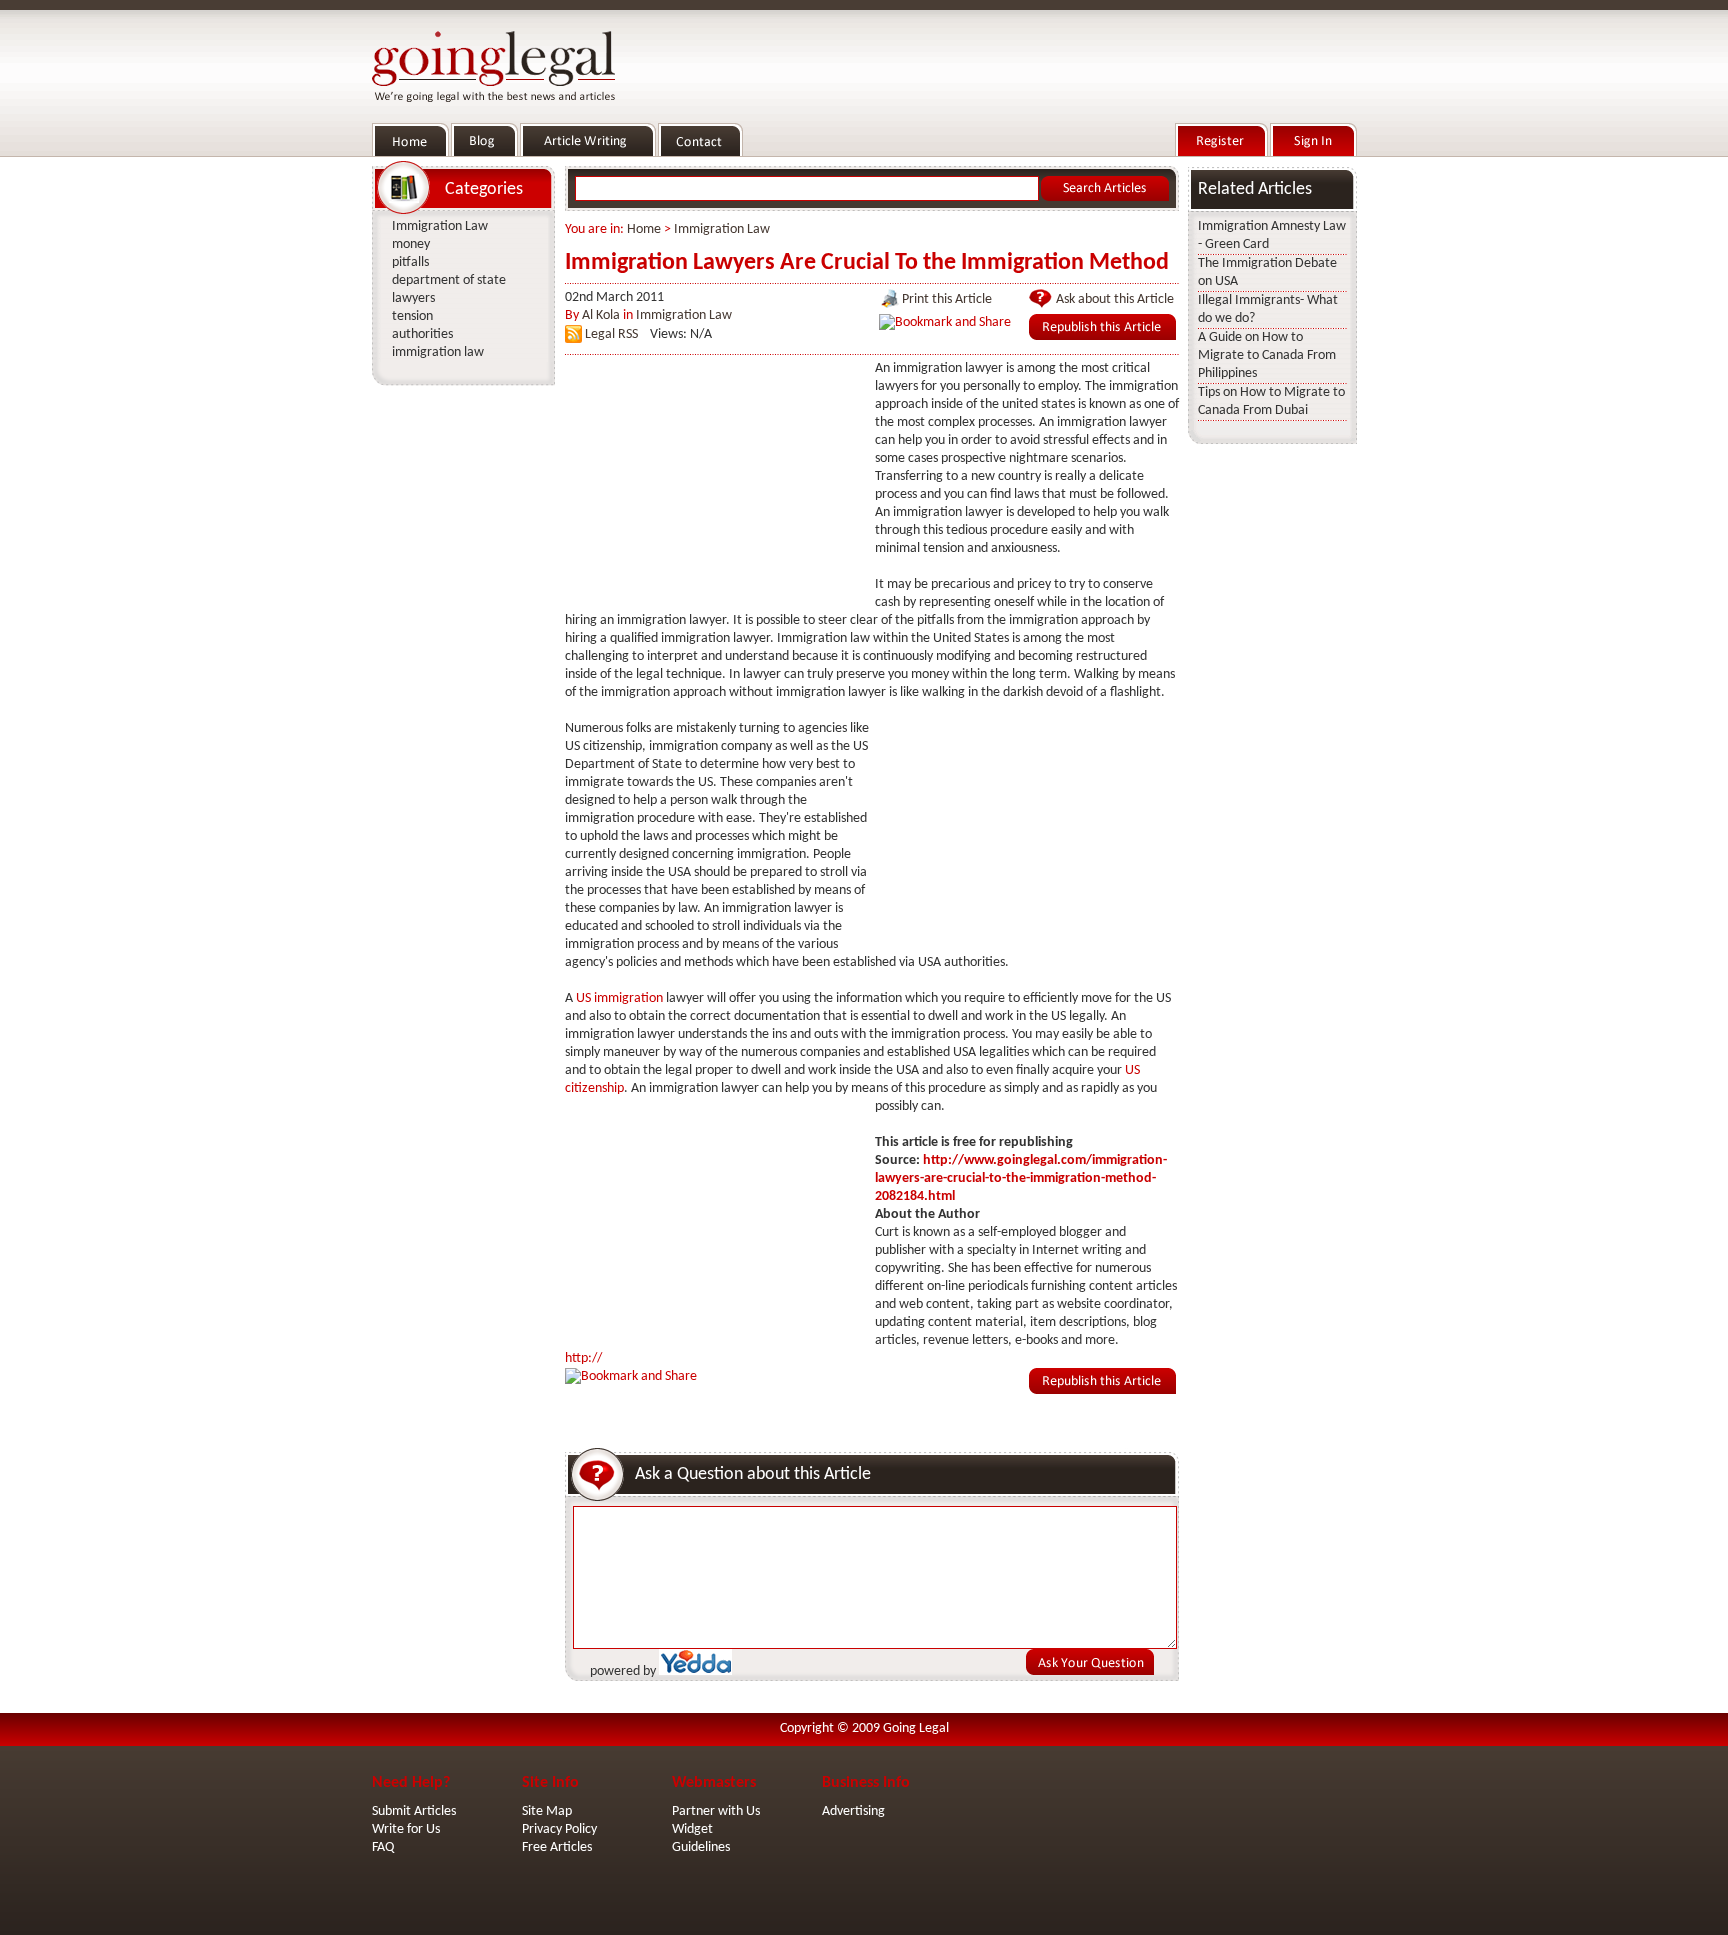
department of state (449, 280)
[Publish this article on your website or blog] (1102, 336)
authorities (422, 334)
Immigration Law (722, 229)
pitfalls (410, 262)
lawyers (413, 298)
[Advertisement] (715, 485)
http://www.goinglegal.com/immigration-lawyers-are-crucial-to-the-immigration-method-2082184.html (1021, 1178)
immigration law (438, 352)
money (411, 244)
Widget (692, 1829)
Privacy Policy (559, 1829)
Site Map (547, 1811)
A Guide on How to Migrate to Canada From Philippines (1267, 355)
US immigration (619, 998)
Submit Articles (414, 1811)
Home (644, 229)
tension (412, 316)
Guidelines (701, 1847)
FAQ (383, 1847)
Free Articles (557, 1847)
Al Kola (601, 315)
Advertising (853, 1811)
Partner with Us (716, 1811)
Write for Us (406, 1829)
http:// (583, 1358)
